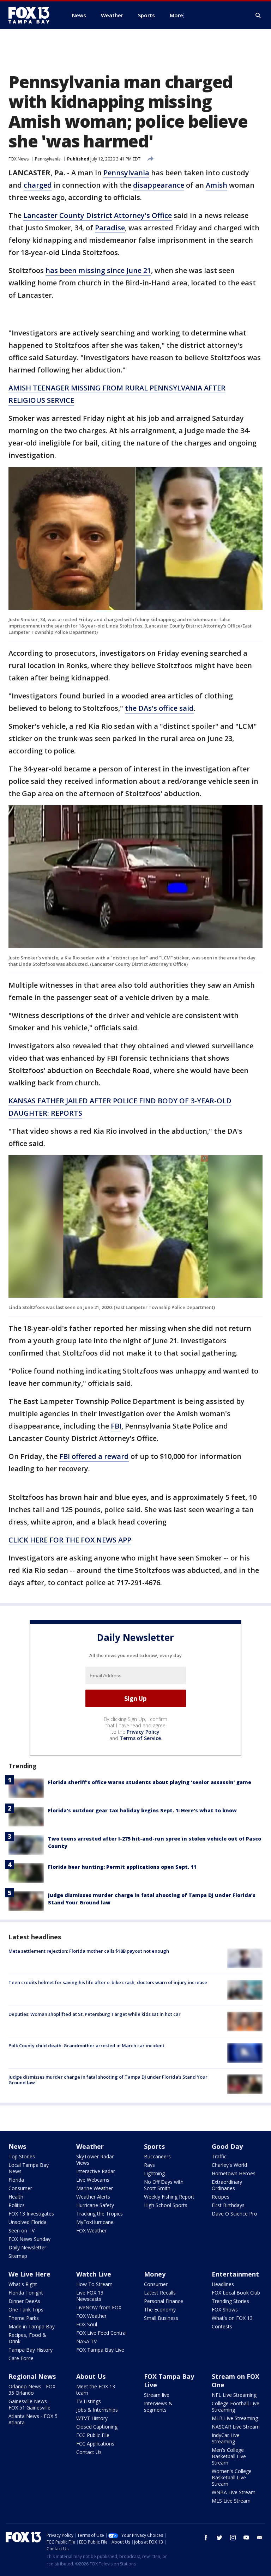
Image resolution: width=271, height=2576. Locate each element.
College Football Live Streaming (236, 2407)
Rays (149, 2165)
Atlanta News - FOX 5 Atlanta (33, 2419)
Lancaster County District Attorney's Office (98, 215)
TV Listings (89, 2401)
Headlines (223, 2284)
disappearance (159, 185)
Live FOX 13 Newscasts (90, 2296)
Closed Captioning (97, 2427)
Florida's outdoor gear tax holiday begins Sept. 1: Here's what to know (142, 1810)
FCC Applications (95, 2444)
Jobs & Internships (97, 2410)
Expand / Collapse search (258, 16)
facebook (206, 2538)
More (176, 15)
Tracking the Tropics (100, 2214)
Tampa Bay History (31, 2350)
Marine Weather (95, 2188)
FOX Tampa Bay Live (100, 2350)
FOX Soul (87, 2324)
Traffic (219, 2156)
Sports (154, 2146)
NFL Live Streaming (234, 2395)
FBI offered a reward (94, 1456)
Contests (222, 2326)
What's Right (23, 2284)
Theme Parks (24, 2318)
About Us (91, 2376)
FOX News (19, 159)
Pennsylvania (48, 159)
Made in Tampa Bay (32, 2326)
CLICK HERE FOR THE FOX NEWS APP (70, 1540)
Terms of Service (140, 1738)
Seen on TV (22, 2230)
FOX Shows (225, 2310)
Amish (216, 185)
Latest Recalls (160, 2293)
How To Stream (94, 2284)
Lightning (154, 2173)
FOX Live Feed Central (101, 2333)
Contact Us (89, 2452)
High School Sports (166, 2205)
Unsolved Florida (28, 2222)
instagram (233, 2538)
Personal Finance (164, 2301)
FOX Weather (91, 2230)
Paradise (110, 228)
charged (38, 185)
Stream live (157, 2395)
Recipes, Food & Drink (27, 2338)
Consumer (20, 2188)
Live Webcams (93, 2180)
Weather (90, 2146)
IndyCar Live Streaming (226, 2438)
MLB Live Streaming (235, 2418)
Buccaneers (157, 2156)
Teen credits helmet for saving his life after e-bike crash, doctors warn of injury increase (108, 1982)
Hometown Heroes (234, 2173)
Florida (16, 2180)
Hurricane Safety (95, 2205)
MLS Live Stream (231, 2501)
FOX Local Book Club (236, 2293)
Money (155, 2274)
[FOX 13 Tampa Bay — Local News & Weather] (32, 15)
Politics (17, 2205)
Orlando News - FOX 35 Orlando (32, 2390)
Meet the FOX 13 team (96, 2390)
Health (16, 2197)
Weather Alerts (93, 2197)
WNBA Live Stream (234, 2492)
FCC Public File (93, 2435)
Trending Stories (230, 2301)
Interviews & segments (158, 2407)
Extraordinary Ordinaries (227, 2185)
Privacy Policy (143, 1732)
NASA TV (86, 2341)
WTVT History (92, 2418)
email (260, 2538)
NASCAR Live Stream (236, 2427)
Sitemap (18, 2256)
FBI (116, 1426)
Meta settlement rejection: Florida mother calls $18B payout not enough (89, 1951)
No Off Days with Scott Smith (164, 2185)
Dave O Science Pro (234, 2214)
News (17, 2146)
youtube (246, 2538)
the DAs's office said (159, 708)
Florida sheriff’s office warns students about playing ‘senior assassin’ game (150, 1782)
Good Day (227, 2146)
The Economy (160, 2310)
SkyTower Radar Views (95, 2160)
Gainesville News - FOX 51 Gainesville (29, 2404)
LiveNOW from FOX (99, 2307)
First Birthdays (228, 2205)
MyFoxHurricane (95, 2222)
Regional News (32, 2376)
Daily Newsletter (27, 2247)
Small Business (161, 2318)
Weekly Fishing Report (169, 2197)
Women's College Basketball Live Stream (232, 2477)
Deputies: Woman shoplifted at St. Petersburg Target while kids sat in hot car (95, 2014)
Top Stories (22, 2156)
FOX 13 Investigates (31, 2214)
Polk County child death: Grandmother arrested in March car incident (86, 2045)
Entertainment (235, 2274)
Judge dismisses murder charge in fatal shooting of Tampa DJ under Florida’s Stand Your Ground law (108, 2080)
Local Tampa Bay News (29, 2168)
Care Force (21, 2358)
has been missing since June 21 (98, 270)
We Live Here (29, 2274)
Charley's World (229, 2165)
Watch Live (94, 2274)
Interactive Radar (96, 2171)
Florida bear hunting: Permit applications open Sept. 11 (122, 1867)
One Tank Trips (26, 2310)
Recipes (221, 2197)
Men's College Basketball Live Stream (229, 2456)
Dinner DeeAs (24, 2301)
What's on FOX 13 (232, 2318)
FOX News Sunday (29, 2239)
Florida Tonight (26, 2293)
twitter (219, 2538)
